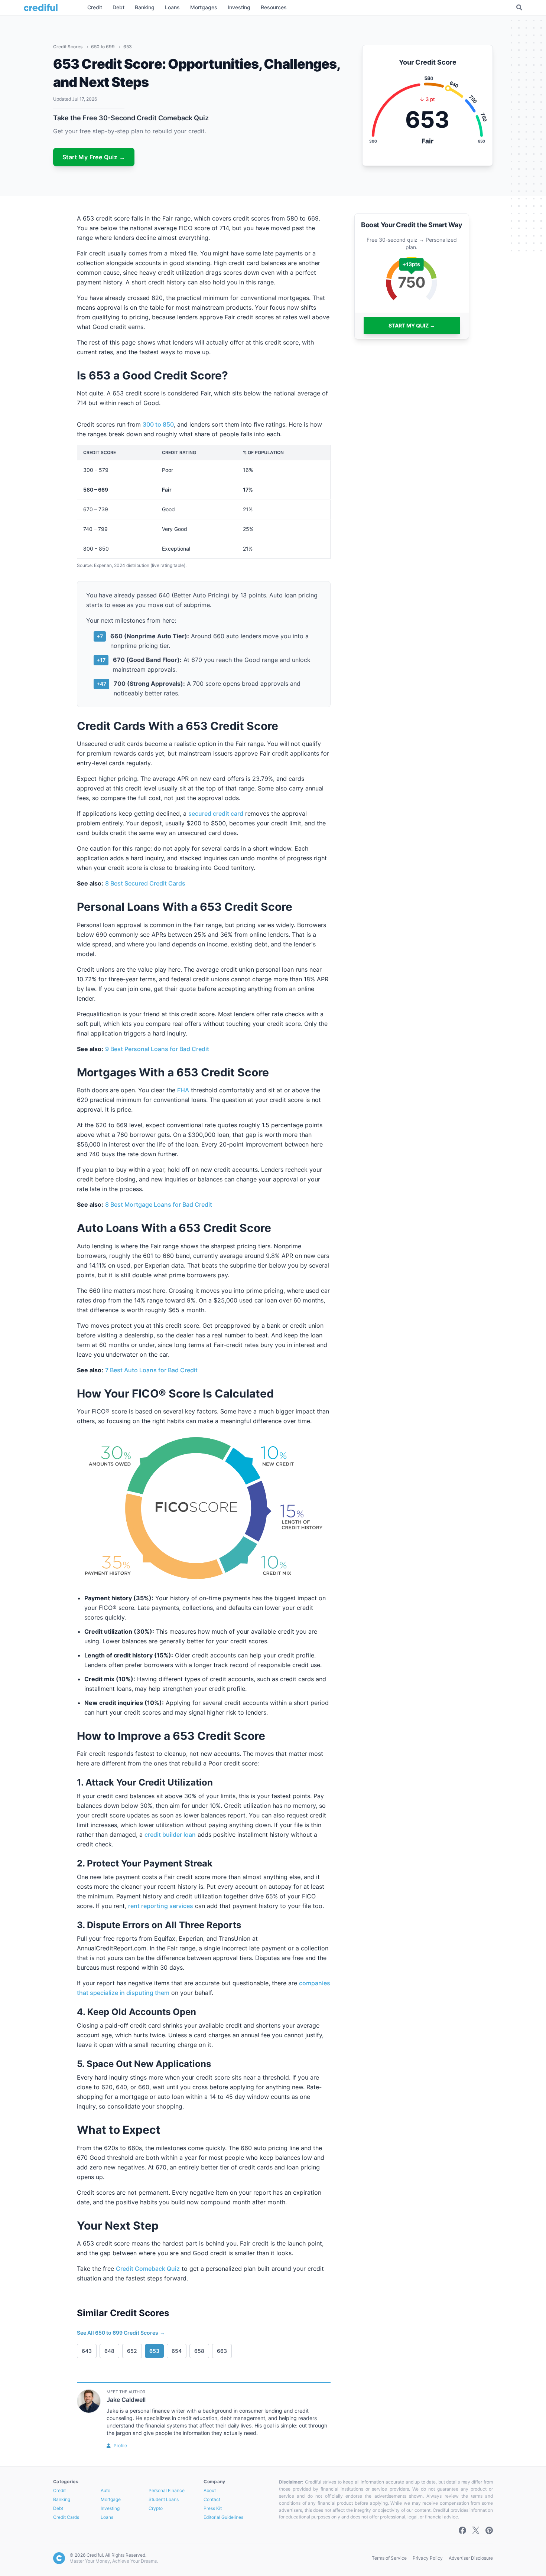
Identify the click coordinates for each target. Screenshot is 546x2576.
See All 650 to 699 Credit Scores (121, 2333)
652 (132, 2351)
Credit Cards (66, 2517)
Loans (107, 2517)
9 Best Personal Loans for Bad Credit (157, 1049)
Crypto (156, 2508)
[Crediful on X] (476, 2530)
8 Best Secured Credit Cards (145, 883)
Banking (62, 2499)
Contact (212, 2499)
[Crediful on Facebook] (462, 2530)
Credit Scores (68, 47)
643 (87, 2351)
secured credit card (216, 813)
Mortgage (111, 2499)
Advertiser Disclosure (471, 2558)
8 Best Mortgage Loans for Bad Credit (159, 1204)
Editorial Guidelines (223, 2517)
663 (222, 2351)
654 (177, 2351)
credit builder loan (170, 1835)
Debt (58, 2508)
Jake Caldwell (126, 2400)
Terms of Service (389, 2558)
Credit (59, 2490)
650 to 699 (103, 47)
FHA (183, 1090)
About (210, 2490)
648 (109, 2351)
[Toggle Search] (519, 7)
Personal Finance (167, 2490)
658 (199, 2351)
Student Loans (164, 2499)
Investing (110, 2508)
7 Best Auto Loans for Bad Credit (151, 1370)
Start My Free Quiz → (94, 157)
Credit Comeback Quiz (148, 2269)
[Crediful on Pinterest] (489, 2530)
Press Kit (213, 2508)
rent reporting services (161, 1906)
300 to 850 (158, 424)
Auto (105, 2490)
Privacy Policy (428, 2558)
